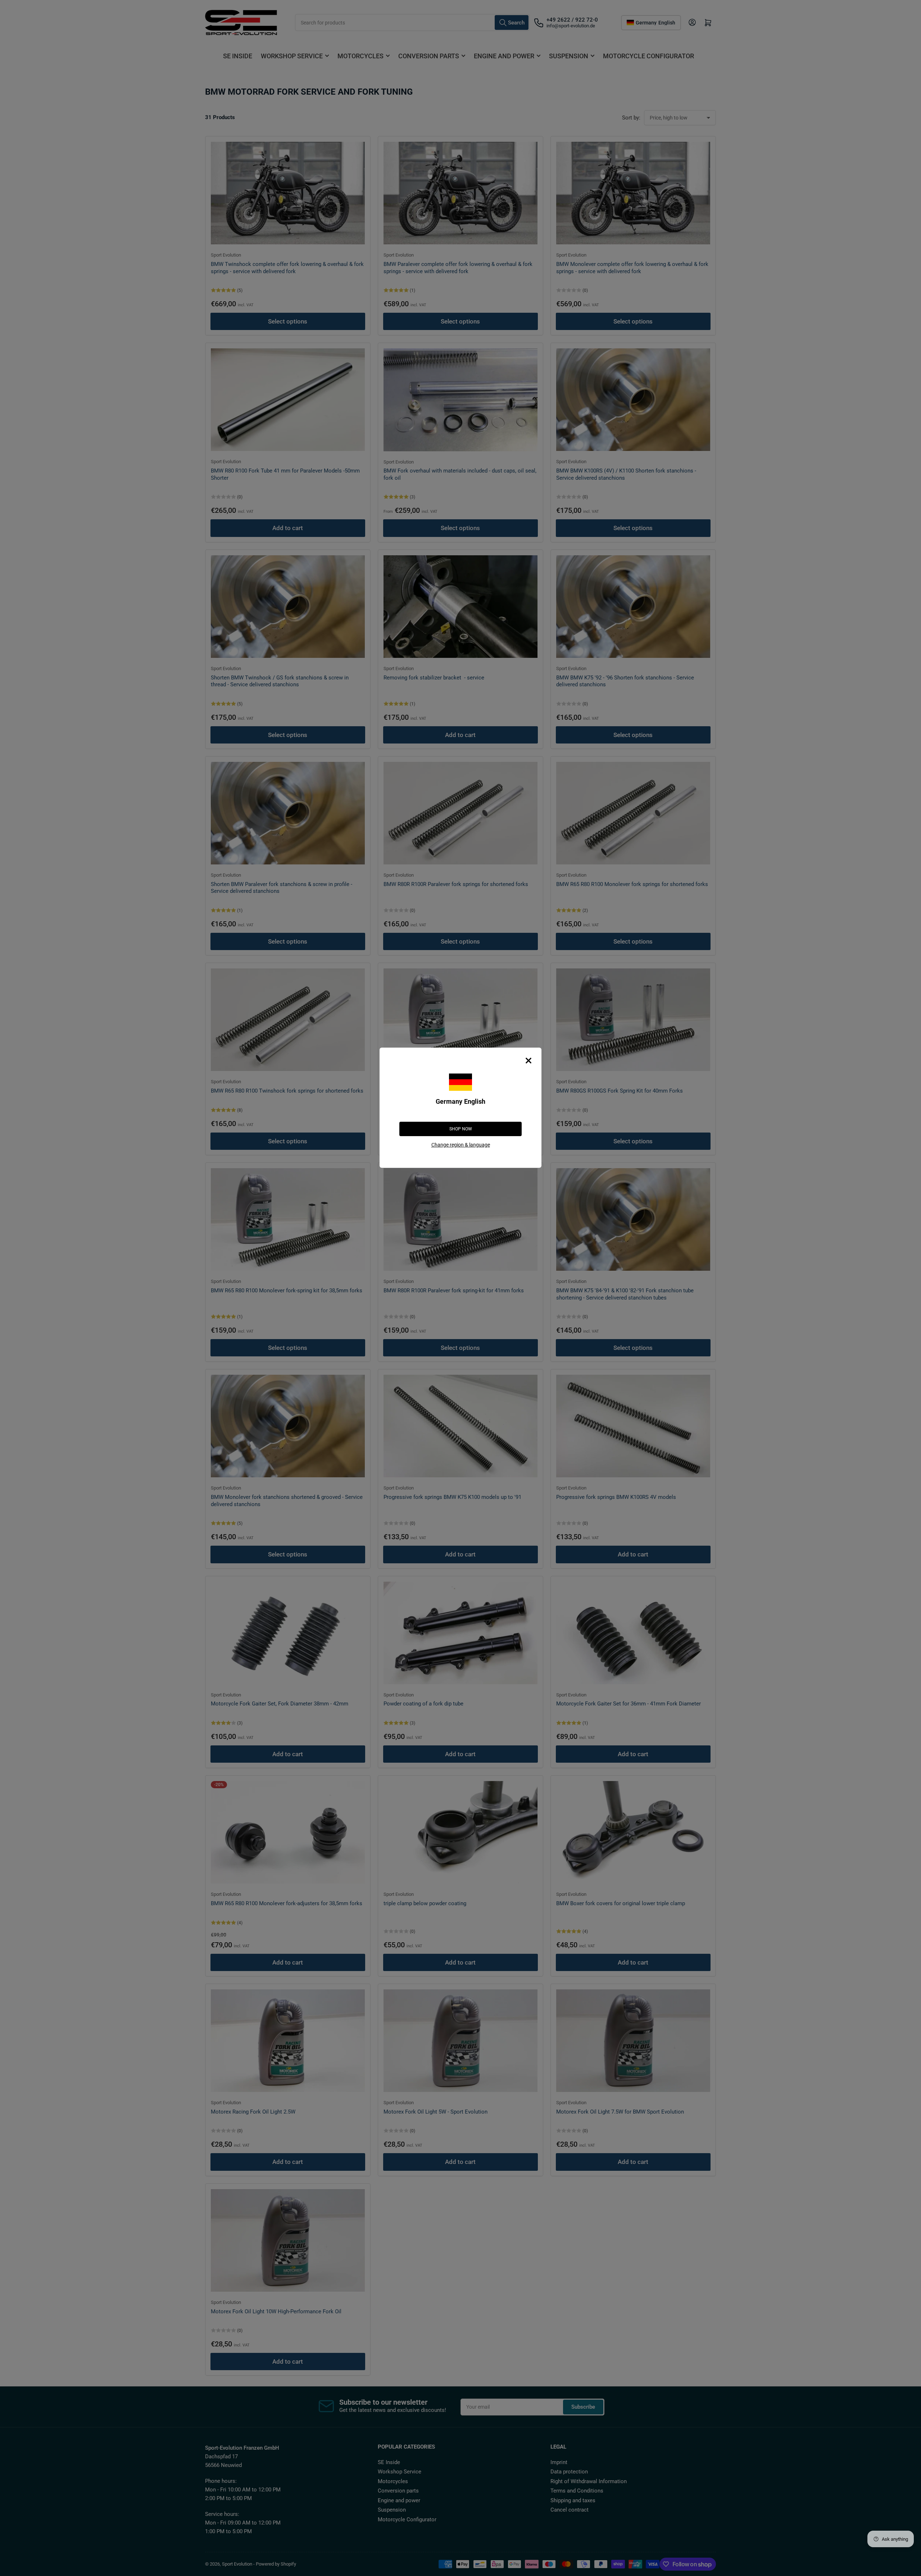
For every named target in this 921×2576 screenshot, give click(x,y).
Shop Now (461, 1129)
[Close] (528, 1061)
